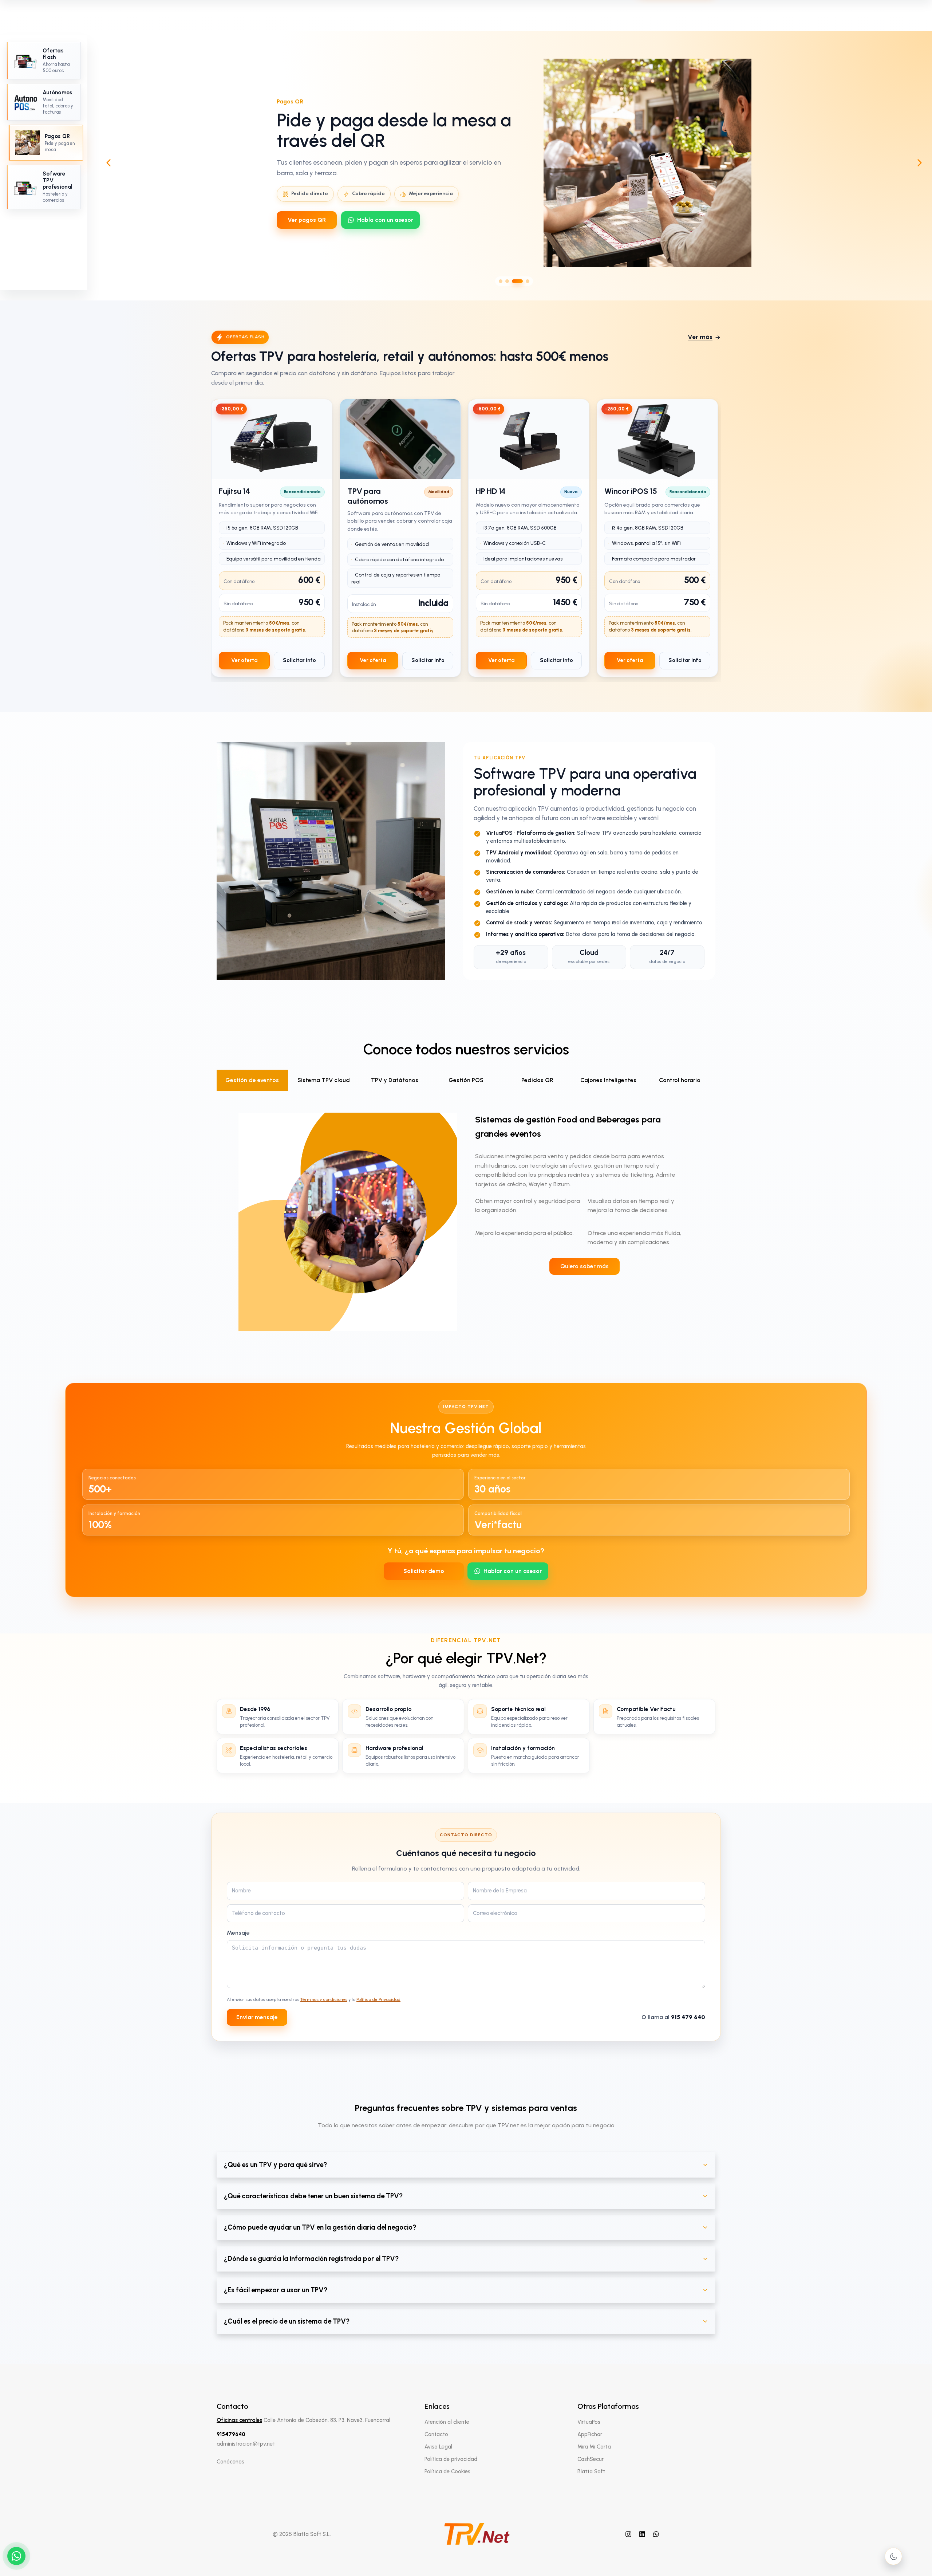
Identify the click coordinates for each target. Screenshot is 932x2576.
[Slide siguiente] (920, 163)
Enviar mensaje (257, 2017)
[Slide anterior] (108, 163)
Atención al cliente (447, 2422)
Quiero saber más (585, 1266)
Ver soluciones (308, 225)
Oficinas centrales (239, 2420)
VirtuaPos (589, 2422)
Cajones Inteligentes (608, 1080)
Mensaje (238, 1933)
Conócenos (230, 2462)
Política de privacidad (451, 2459)
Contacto (436, 2434)
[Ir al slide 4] (524, 281)
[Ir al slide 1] (501, 281)
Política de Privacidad (378, 1999)
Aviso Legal (438, 2447)
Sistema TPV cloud (324, 1080)
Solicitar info (299, 660)
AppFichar (590, 2434)
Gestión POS (466, 1080)
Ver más (700, 337)
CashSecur (591, 2459)
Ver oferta (244, 660)
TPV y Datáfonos (395, 1080)
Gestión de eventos (252, 1080)
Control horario (680, 1080)
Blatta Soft (591, 2471)
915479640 (231, 2434)
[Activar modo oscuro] (893, 2556)
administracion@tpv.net (246, 2444)
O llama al (673, 2017)
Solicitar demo (424, 1571)
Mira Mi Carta (594, 2447)
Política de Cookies (447, 2471)
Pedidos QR (537, 1080)
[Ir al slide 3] (514, 281)
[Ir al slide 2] (507, 281)
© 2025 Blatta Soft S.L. (302, 2534)
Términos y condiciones (324, 1999)
